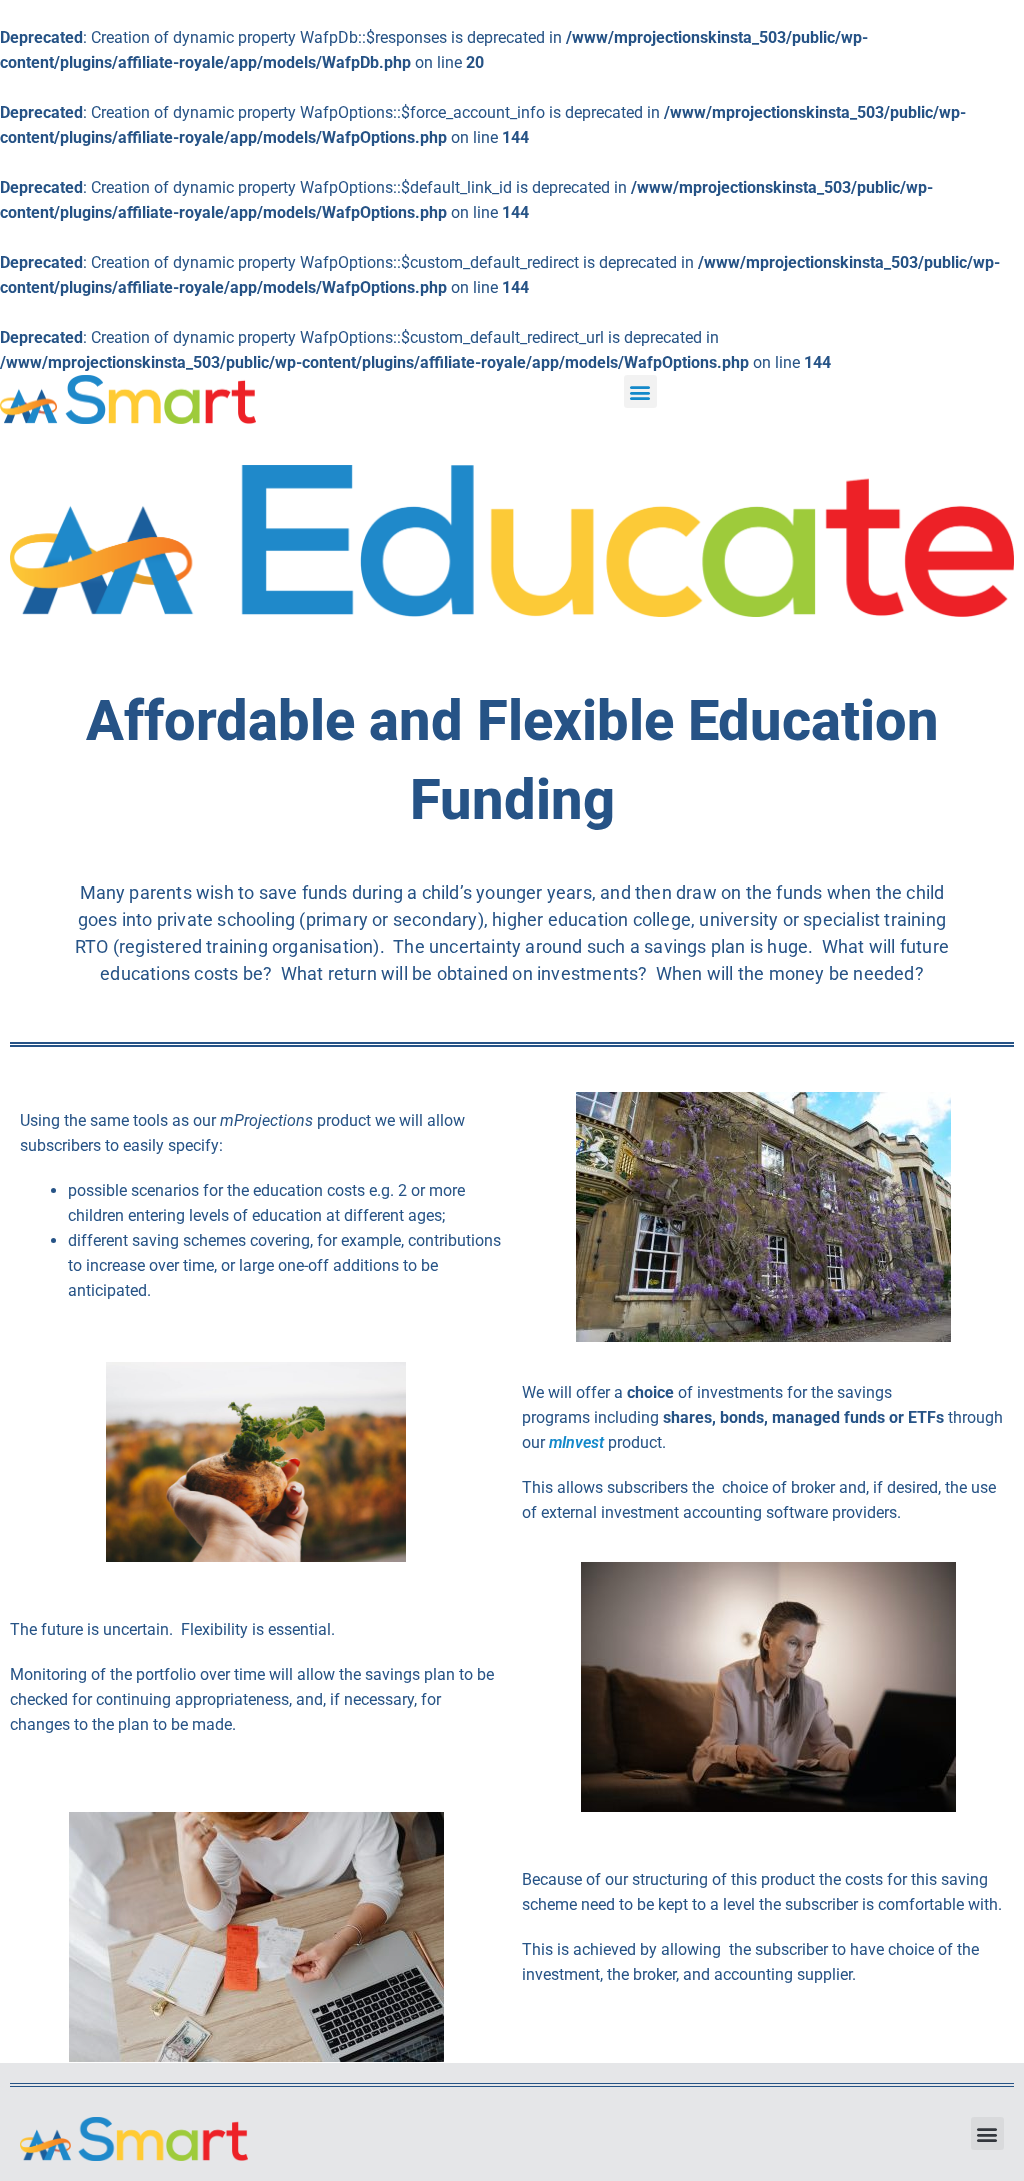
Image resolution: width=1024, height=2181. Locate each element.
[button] (640, 391)
